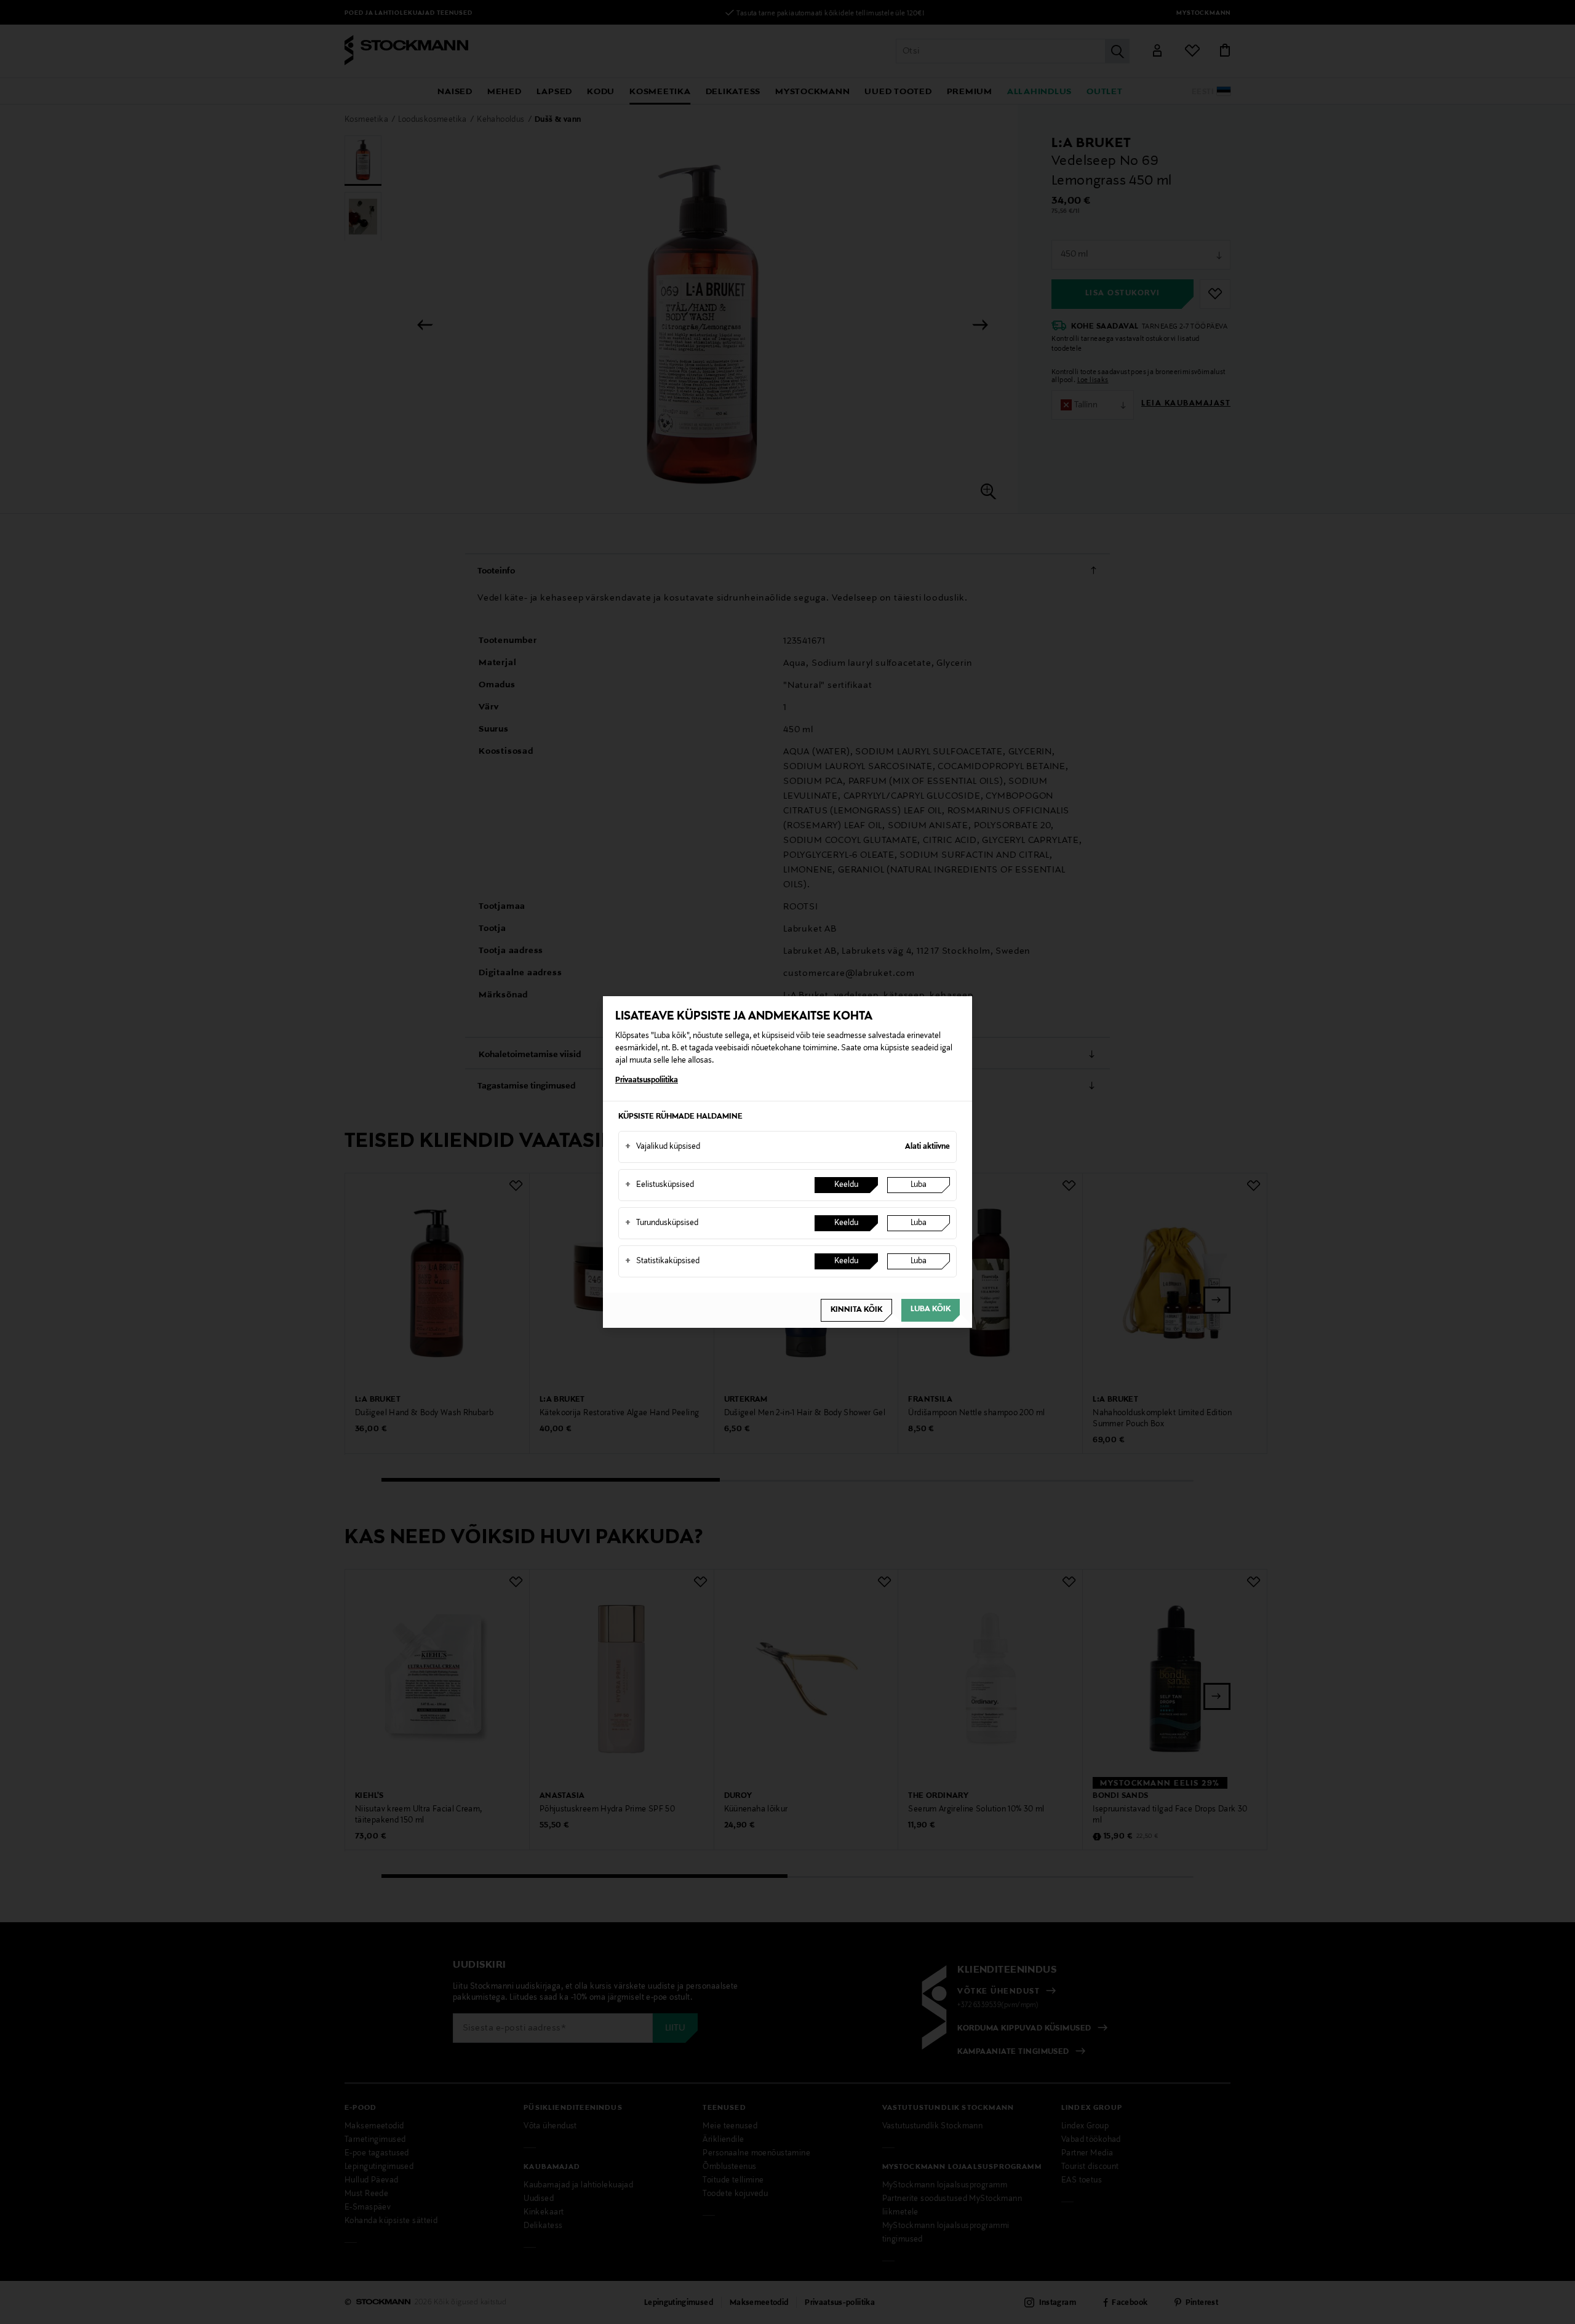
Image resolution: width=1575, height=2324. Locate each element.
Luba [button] (919, 1185)
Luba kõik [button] (931, 1309)
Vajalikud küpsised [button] (663, 1147)
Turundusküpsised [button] (662, 1223)
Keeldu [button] (846, 1185)
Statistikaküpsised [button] (662, 1261)
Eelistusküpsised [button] (660, 1185)
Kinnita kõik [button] (856, 1310)
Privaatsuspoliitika (647, 1080)
